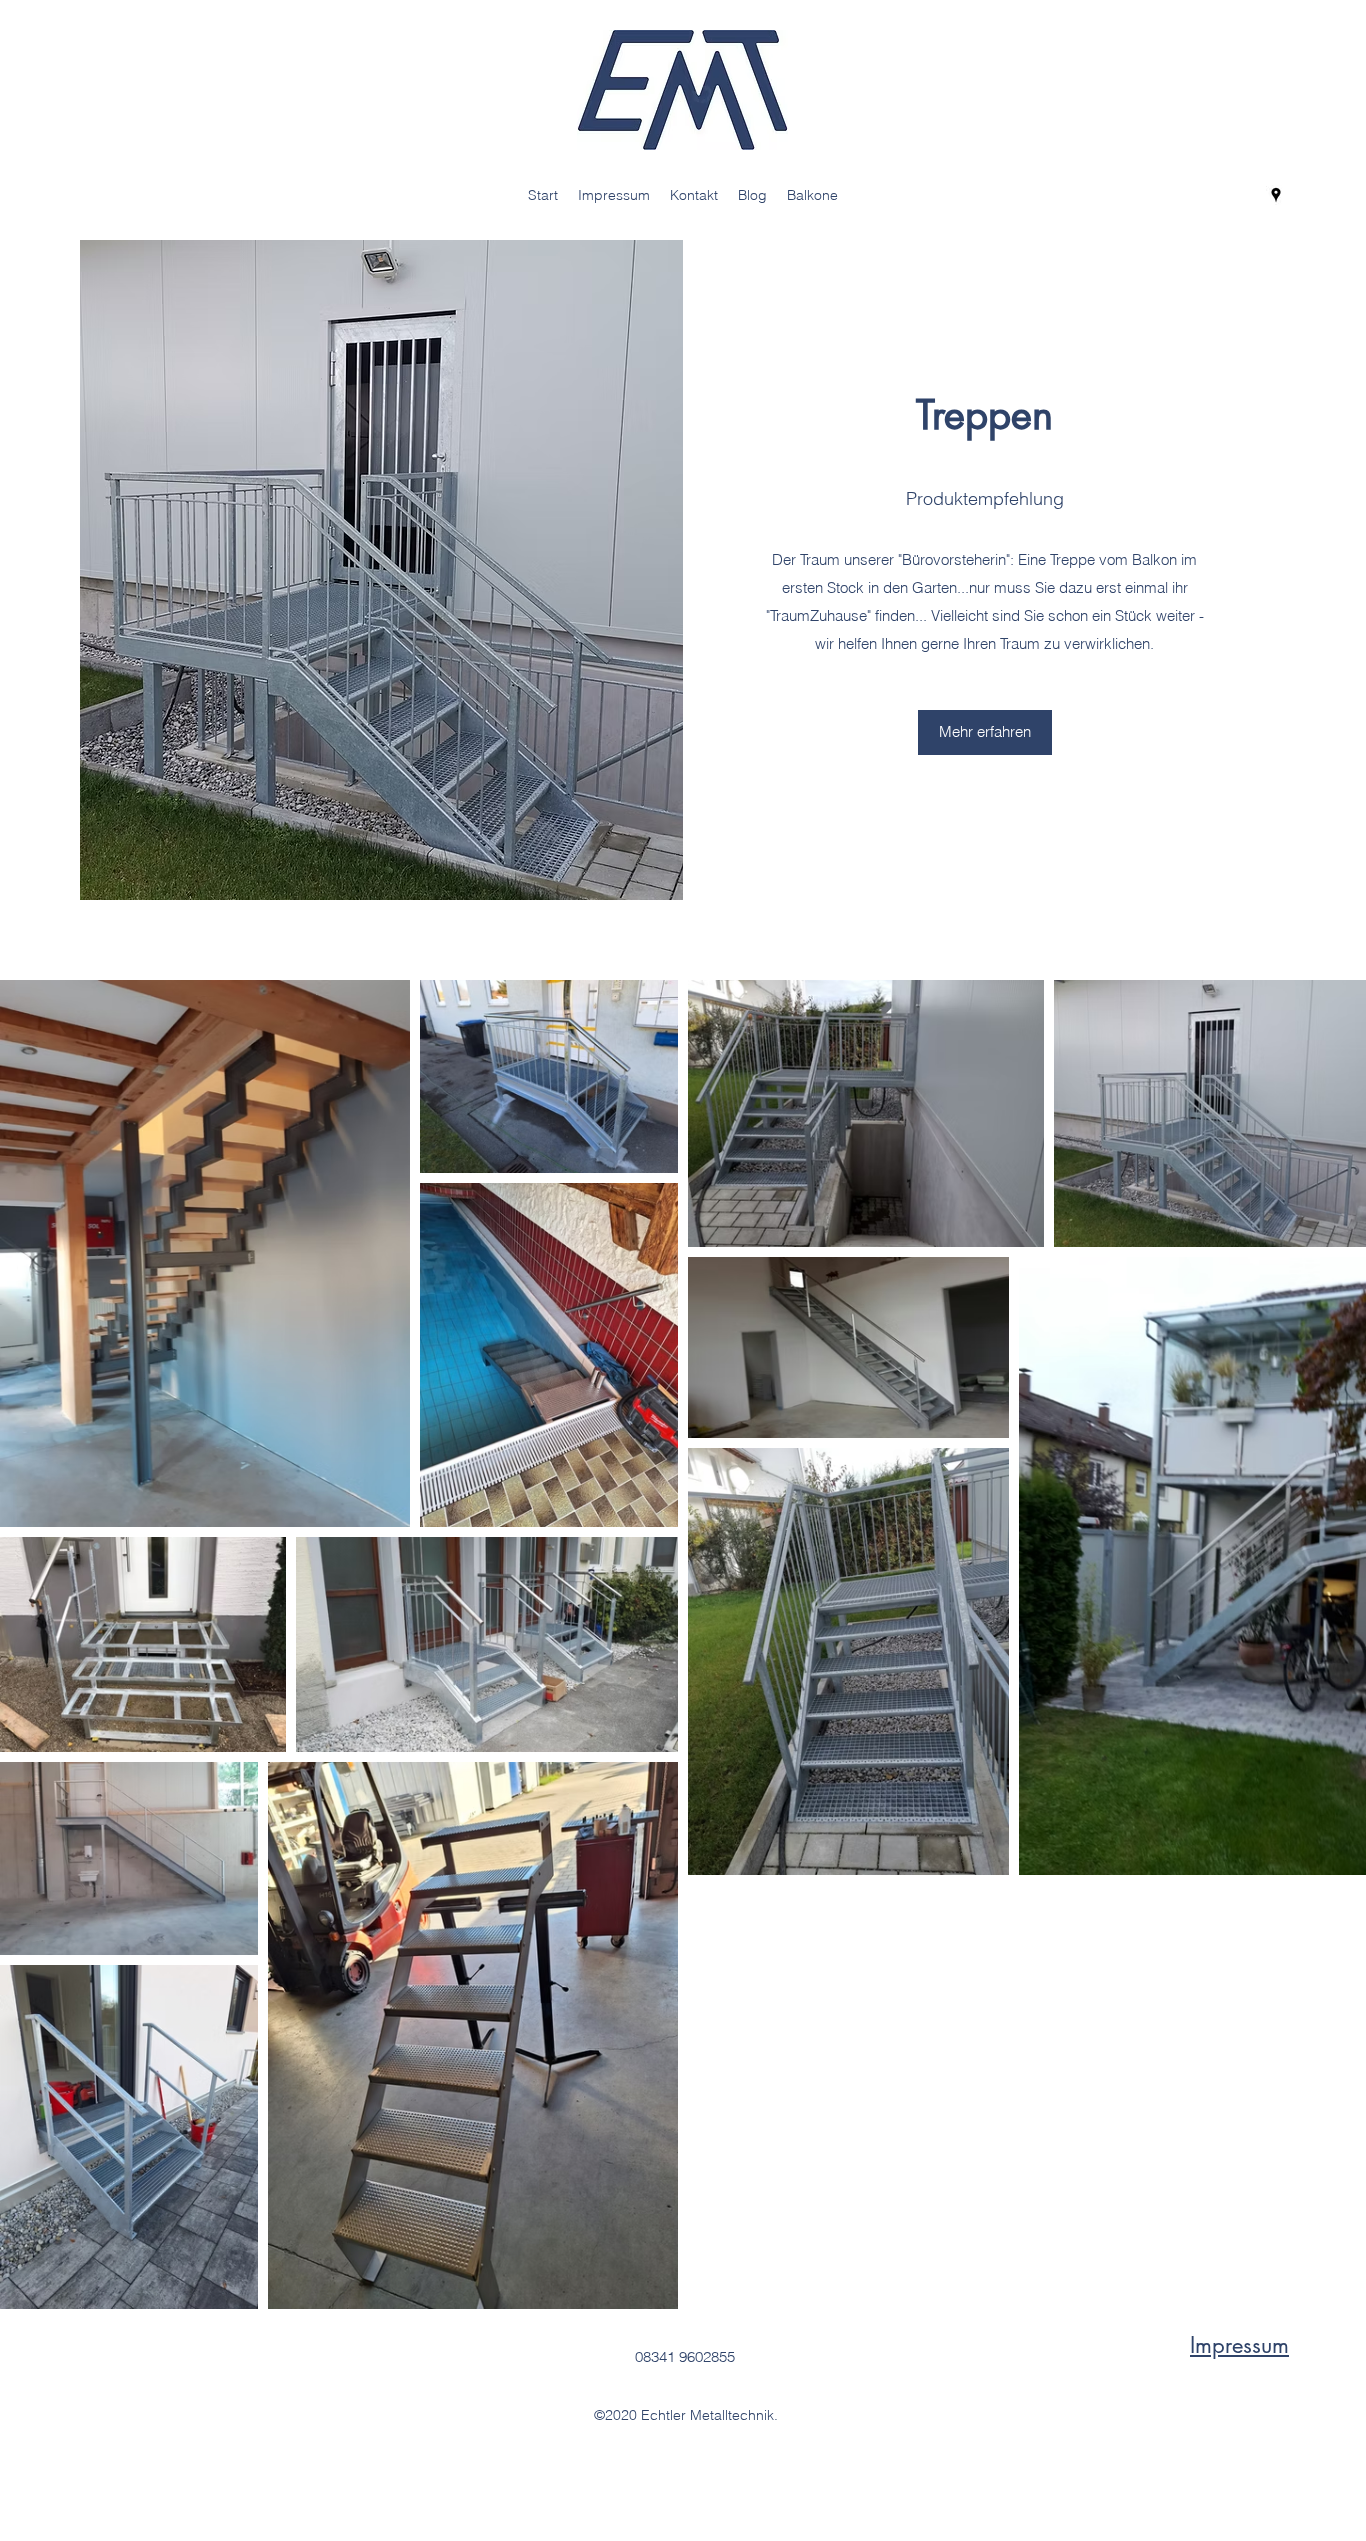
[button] (985, 732)
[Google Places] (1276, 195)
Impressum (1239, 2345)
